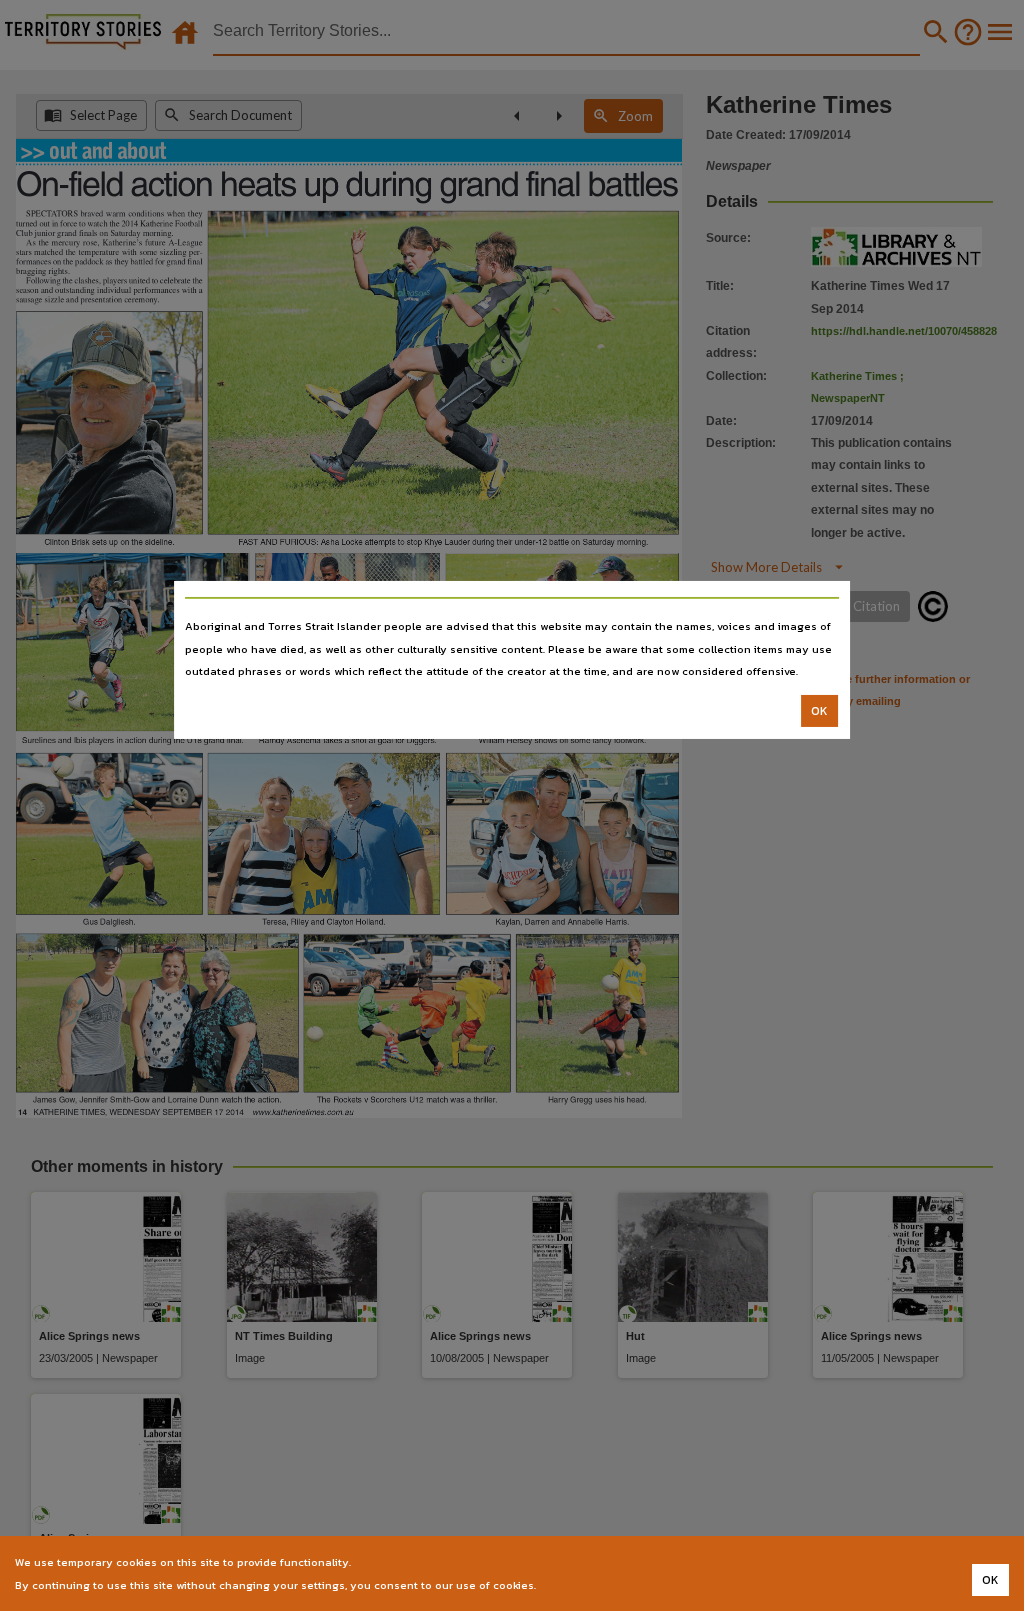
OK (819, 711)
